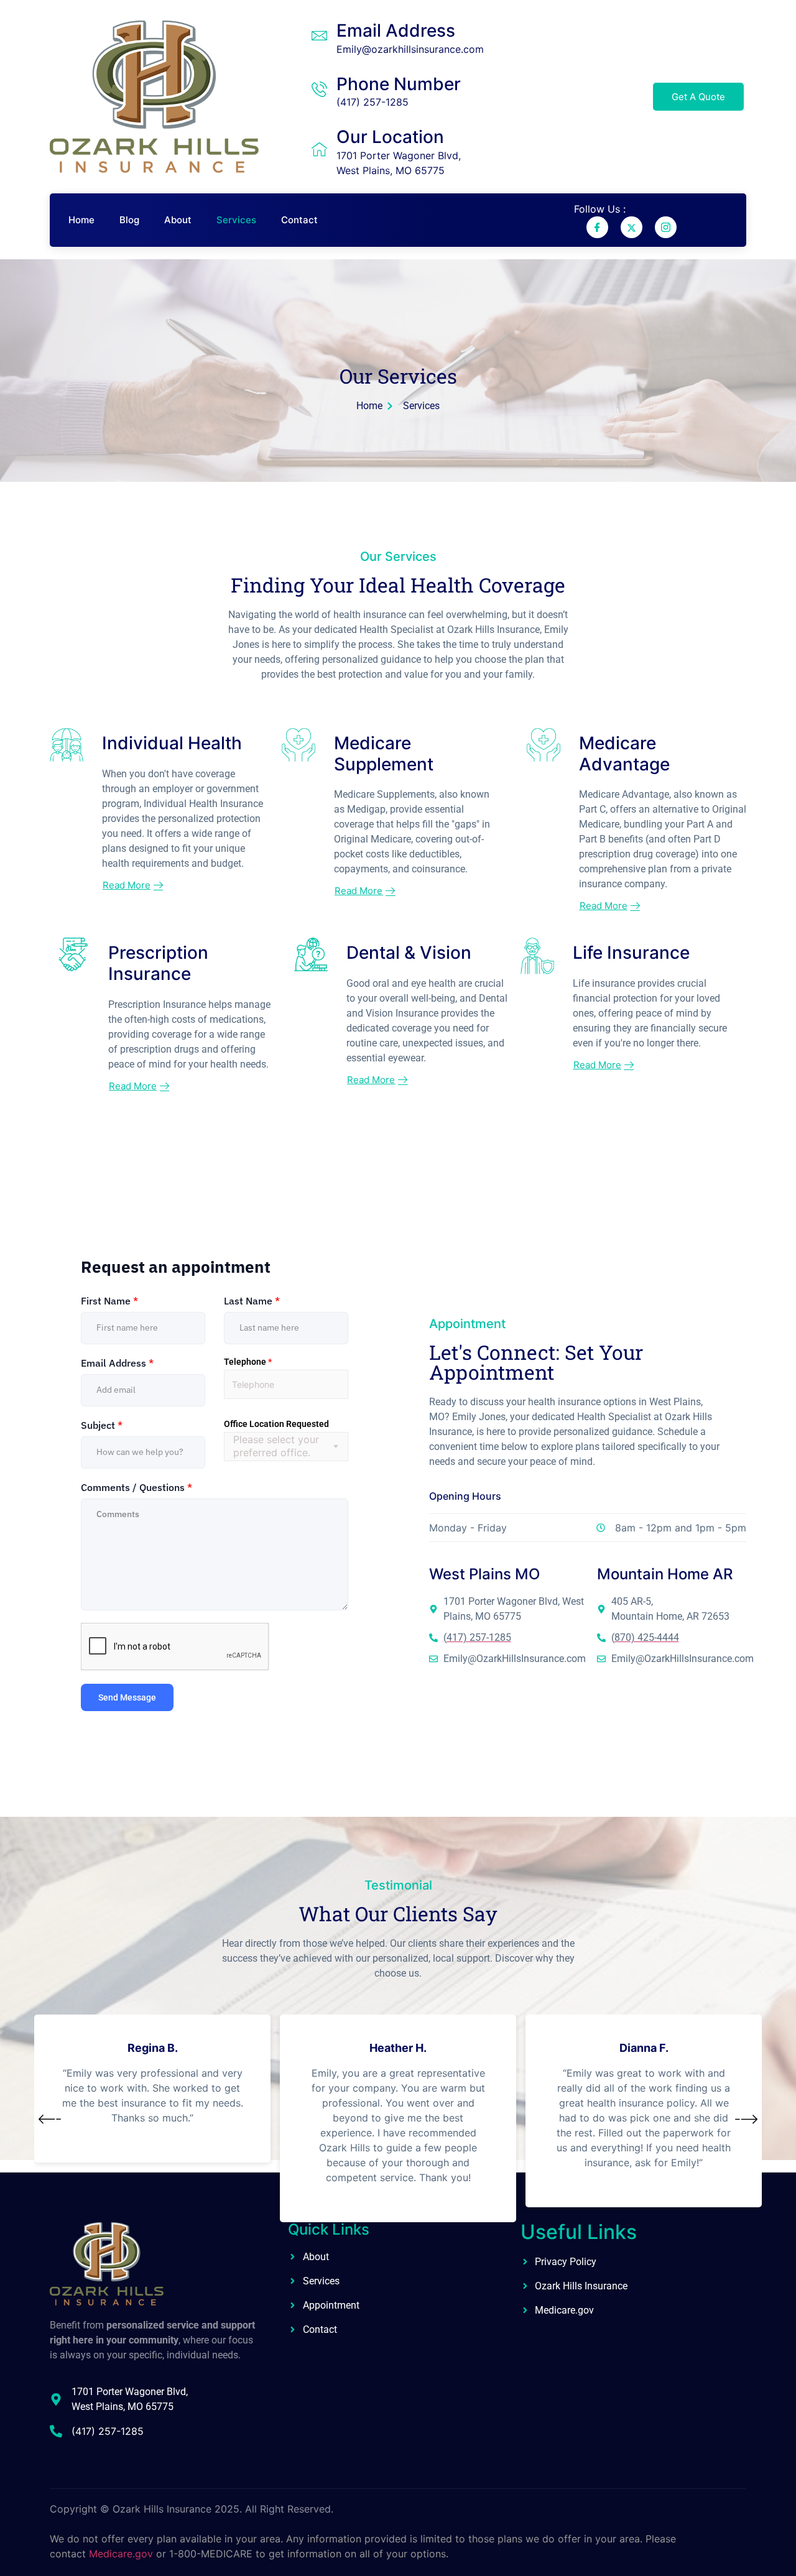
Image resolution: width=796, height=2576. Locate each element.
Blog (129, 220)
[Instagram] (666, 227)
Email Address (396, 30)
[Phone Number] (319, 89)
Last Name (252, 1301)
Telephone (248, 1362)
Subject (102, 1425)
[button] (50, 2120)
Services (236, 220)
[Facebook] (597, 227)
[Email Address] (319, 36)
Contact (299, 220)
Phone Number (399, 84)
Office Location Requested (276, 1424)
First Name (109, 1301)
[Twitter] (632, 227)
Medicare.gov (121, 2554)
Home (81, 220)
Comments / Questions (137, 1487)
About (178, 220)
